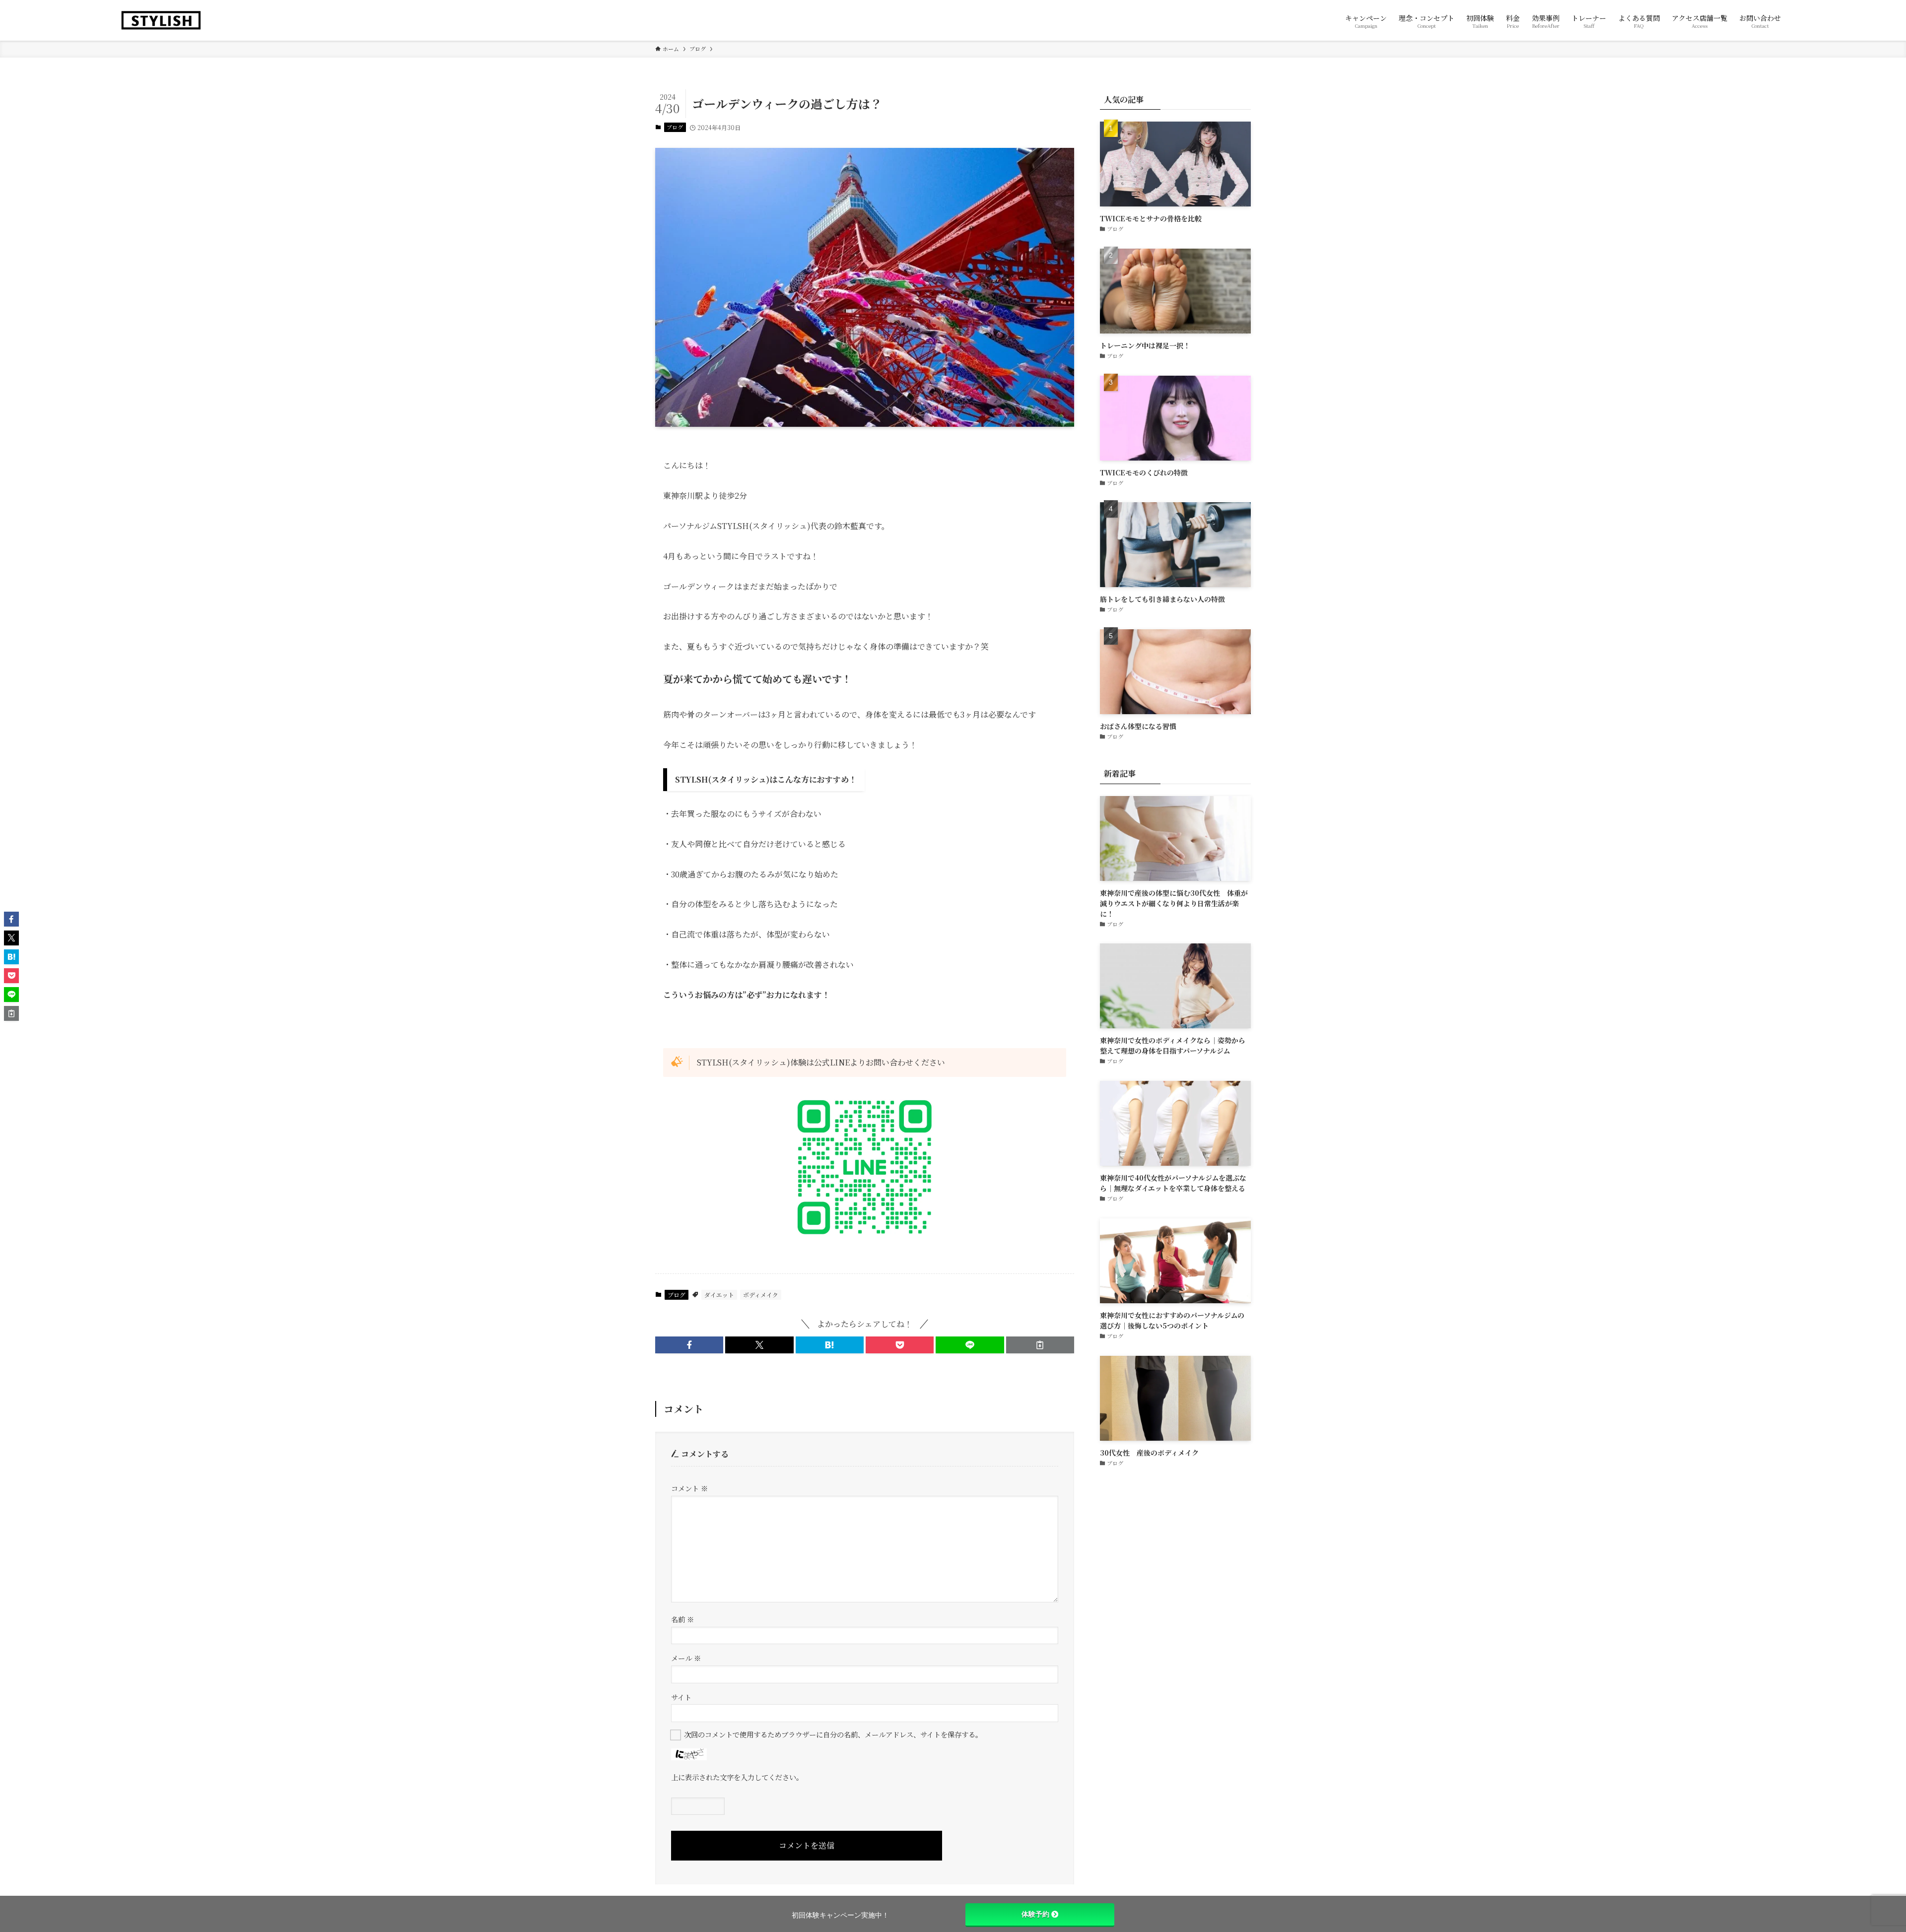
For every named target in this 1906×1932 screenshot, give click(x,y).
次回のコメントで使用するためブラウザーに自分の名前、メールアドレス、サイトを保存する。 (833, 1734)
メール (686, 1658)
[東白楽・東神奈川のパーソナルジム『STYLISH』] (161, 20)
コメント (689, 1488)
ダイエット (719, 1295)
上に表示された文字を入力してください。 (737, 1777)
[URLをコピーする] (1040, 1345)
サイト (681, 1697)
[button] (689, 1345)
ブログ (675, 127)
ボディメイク (761, 1295)
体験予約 (1035, 1914)
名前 (682, 1619)
